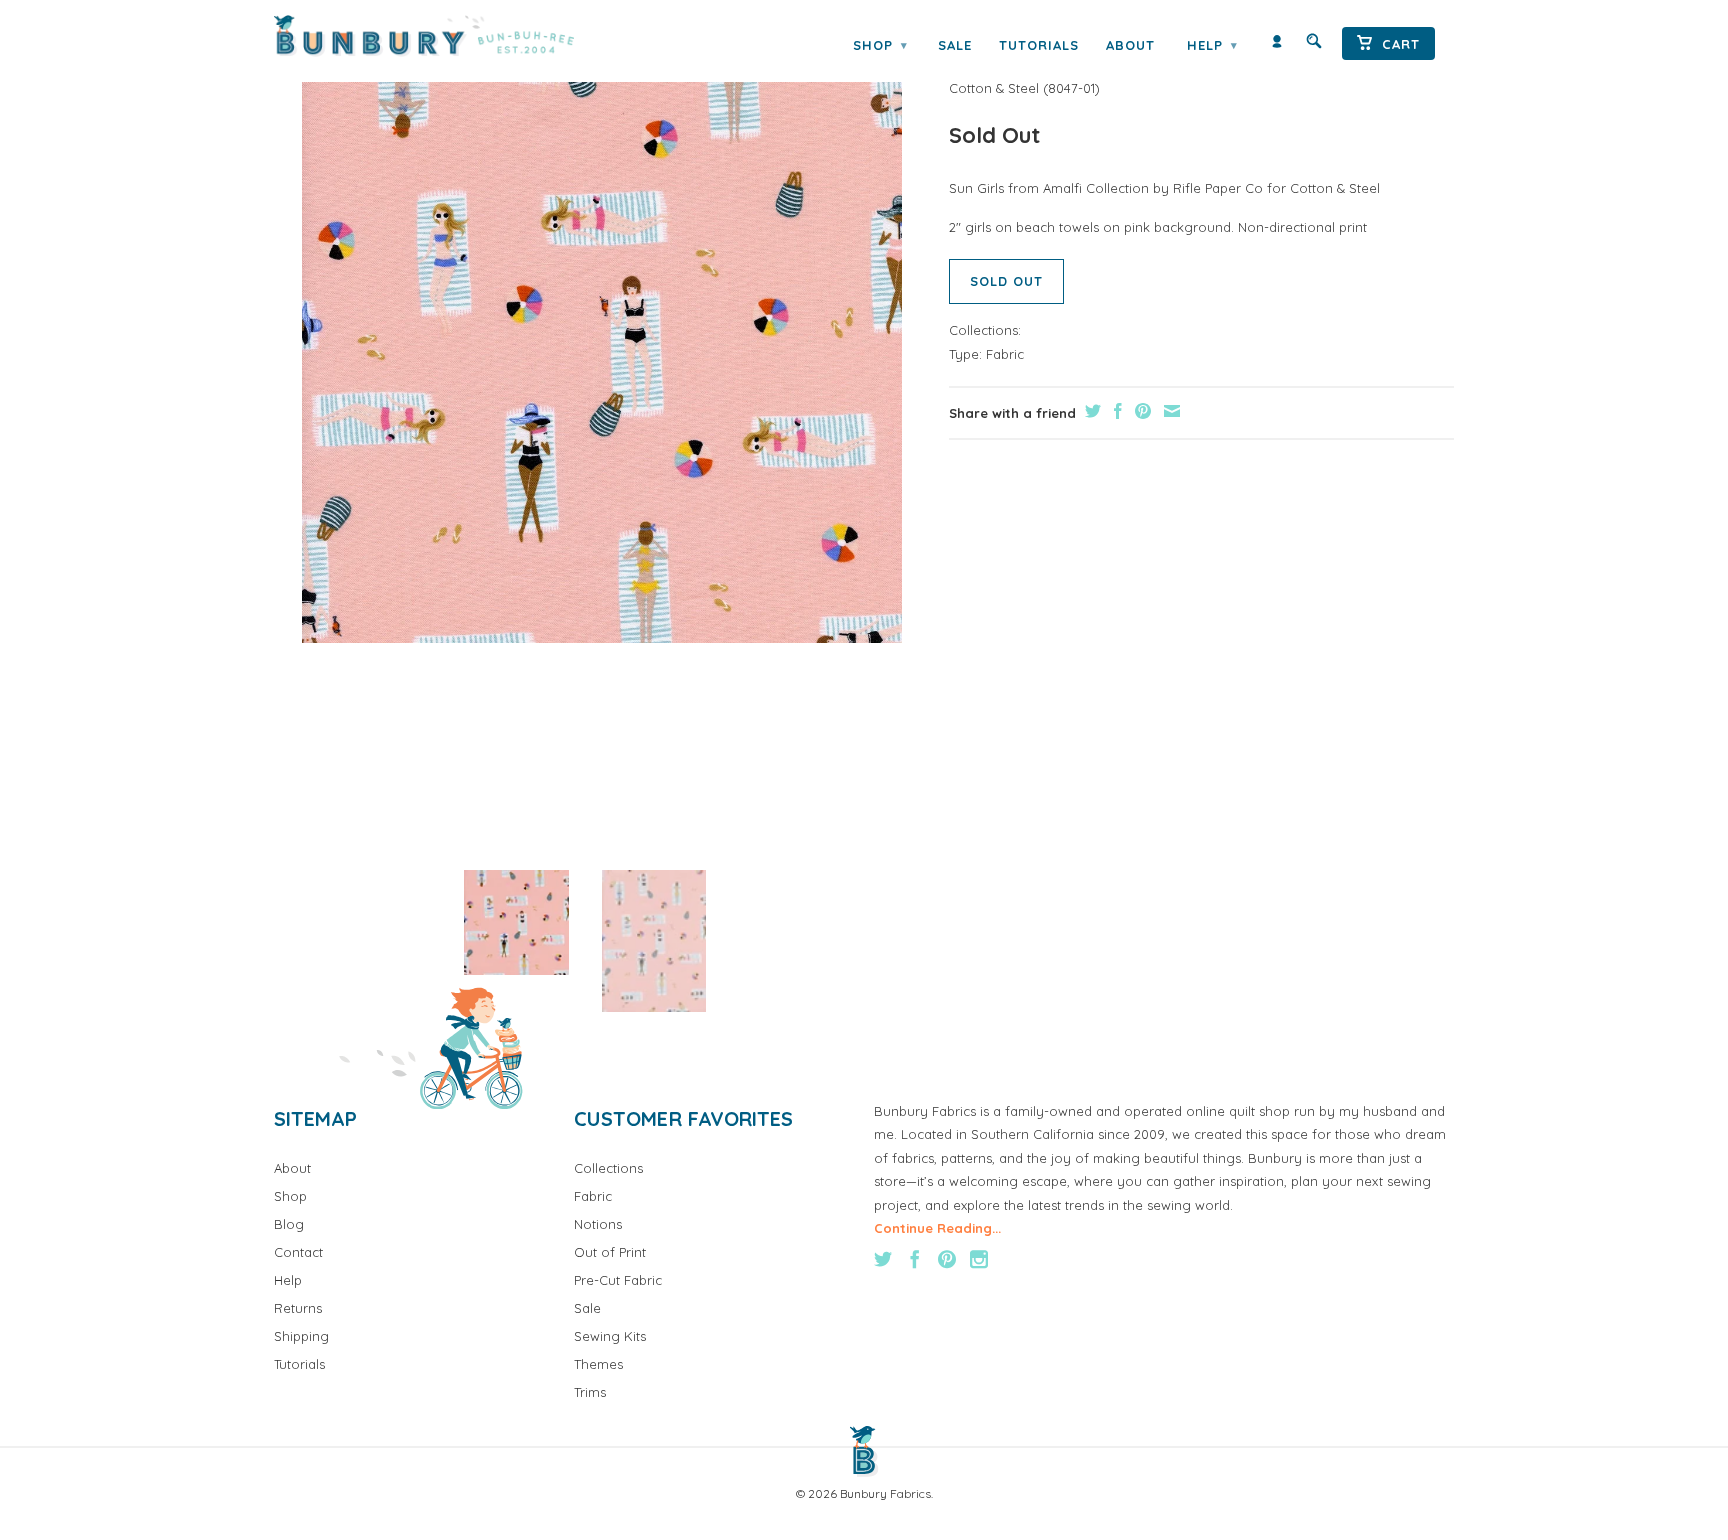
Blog (289, 1224)
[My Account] (1277, 45)
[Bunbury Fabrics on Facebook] (915, 1259)
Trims (590, 1392)
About (1130, 45)
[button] (516, 922)
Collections (608, 1168)
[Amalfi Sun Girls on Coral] (601, 343)
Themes (598, 1364)
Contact (298, 1252)
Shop (880, 45)
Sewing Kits (610, 1336)
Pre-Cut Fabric (618, 1280)
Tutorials (1039, 45)
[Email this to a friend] (1169, 411)
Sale (955, 45)
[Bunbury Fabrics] (451, 36)
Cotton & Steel (994, 88)
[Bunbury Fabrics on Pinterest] (947, 1259)
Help (1212, 45)
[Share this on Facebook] (1115, 411)
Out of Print (610, 1252)
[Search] (1314, 45)
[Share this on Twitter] (1090, 411)
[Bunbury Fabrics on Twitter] (883, 1259)
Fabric (1005, 354)
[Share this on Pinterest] (1140, 411)
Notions (598, 1224)
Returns (298, 1308)
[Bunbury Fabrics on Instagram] (979, 1259)
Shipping (301, 1336)
